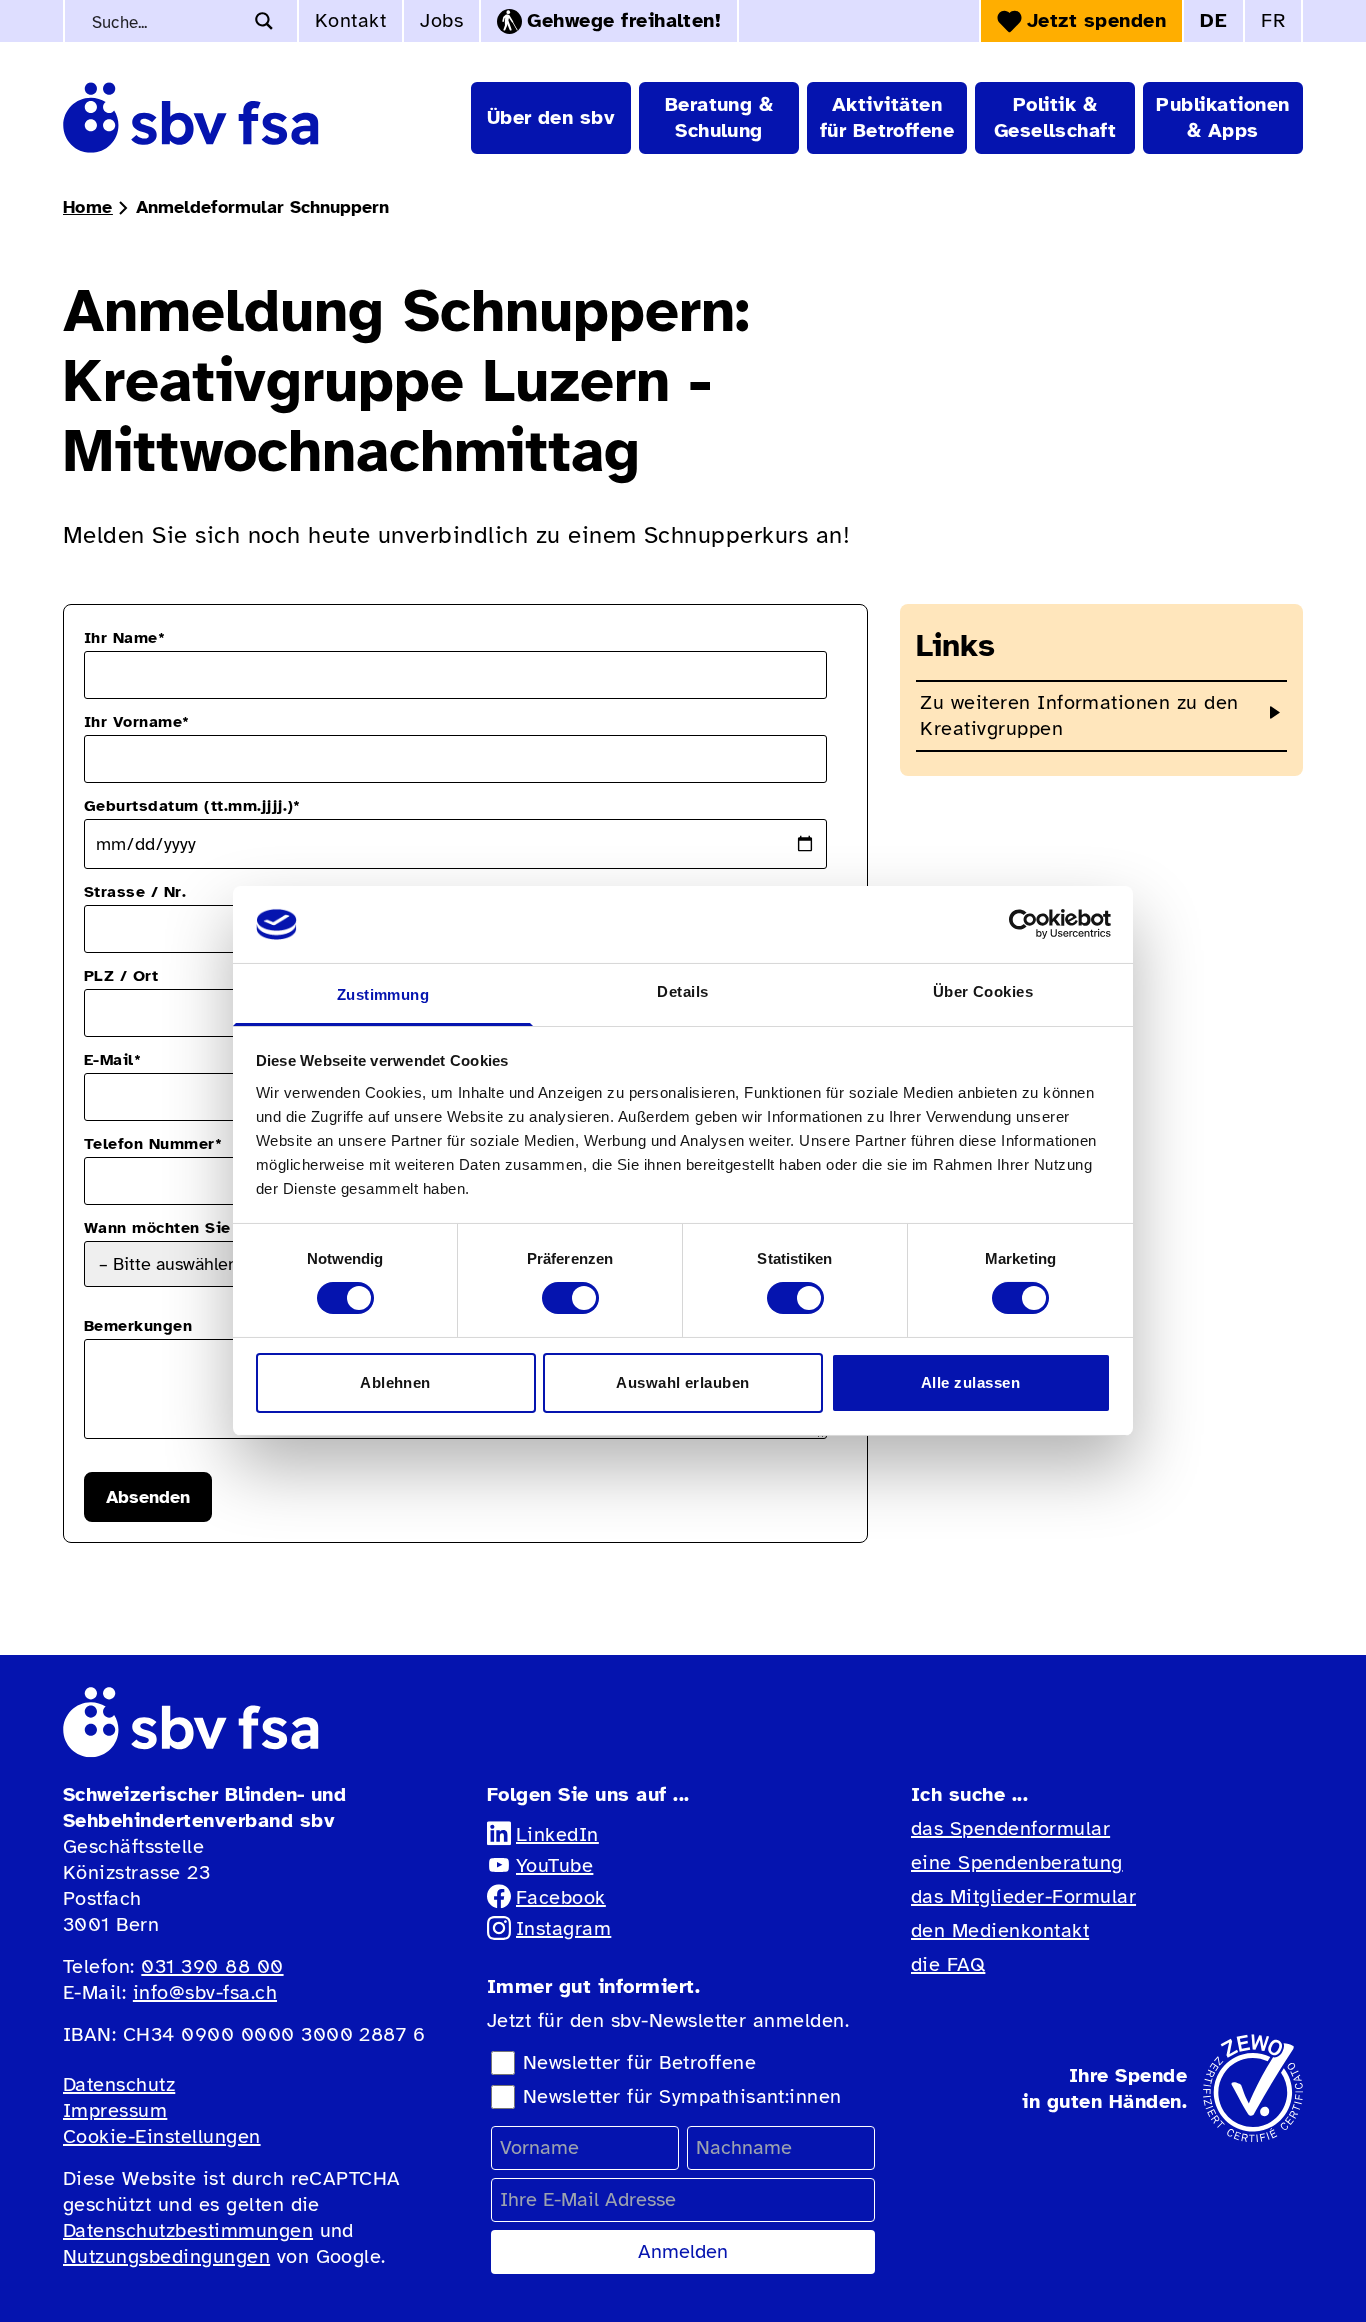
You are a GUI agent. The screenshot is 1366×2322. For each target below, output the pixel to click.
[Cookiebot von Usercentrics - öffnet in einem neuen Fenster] (1023, 924)
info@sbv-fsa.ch (205, 1992)
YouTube (554, 1865)
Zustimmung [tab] (383, 994)
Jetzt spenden (1096, 20)
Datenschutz (119, 2084)
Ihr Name (124, 638)
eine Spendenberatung (1017, 1862)
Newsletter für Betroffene (639, 2062)
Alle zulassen (970, 1382)
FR (1273, 20)
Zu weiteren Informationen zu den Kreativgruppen (1079, 715)
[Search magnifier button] (264, 21)
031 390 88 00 (212, 1966)
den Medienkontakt (1000, 1930)
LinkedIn (557, 1834)
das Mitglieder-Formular (1023, 1896)
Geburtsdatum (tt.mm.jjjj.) (192, 806)
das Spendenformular (1010, 1828)
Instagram (563, 1928)
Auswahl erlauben (683, 1382)
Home (88, 207)
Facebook (561, 1897)
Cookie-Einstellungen (162, 2136)
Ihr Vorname (137, 722)
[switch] (570, 1298)
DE (1213, 20)
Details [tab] (682, 991)
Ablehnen (395, 1382)
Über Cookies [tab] (983, 991)
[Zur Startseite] (191, 117)
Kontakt (350, 20)
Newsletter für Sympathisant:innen (682, 2096)
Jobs (441, 20)
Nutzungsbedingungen (166, 2256)
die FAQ (948, 1964)
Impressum (115, 2110)
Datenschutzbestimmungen (188, 2230)
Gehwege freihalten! (624, 20)
